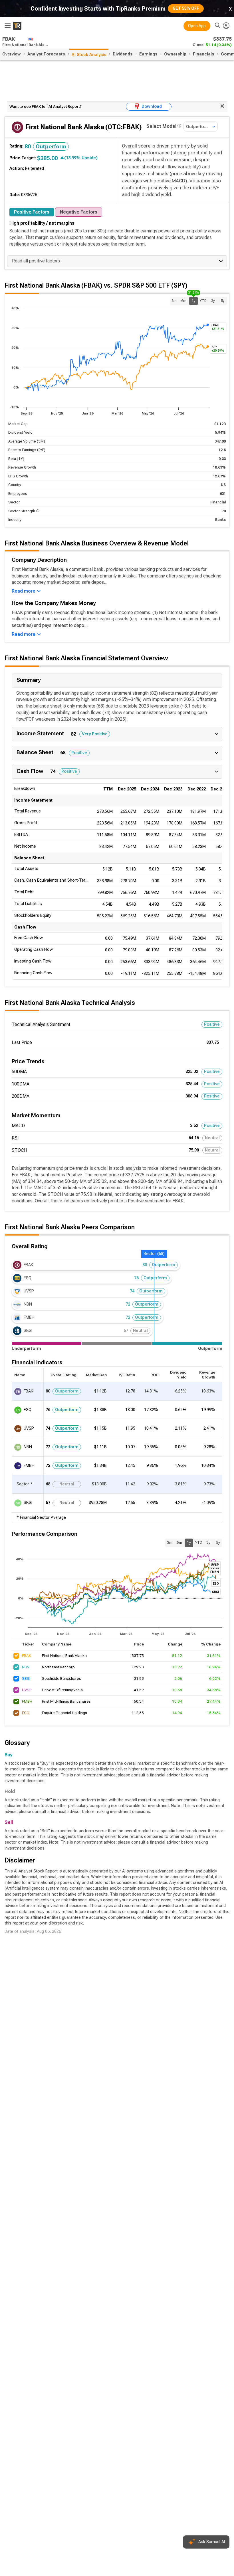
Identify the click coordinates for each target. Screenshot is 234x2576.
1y (193, 300)
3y (213, 301)
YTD (203, 301)
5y (223, 301)
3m (174, 301)
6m (184, 301)
